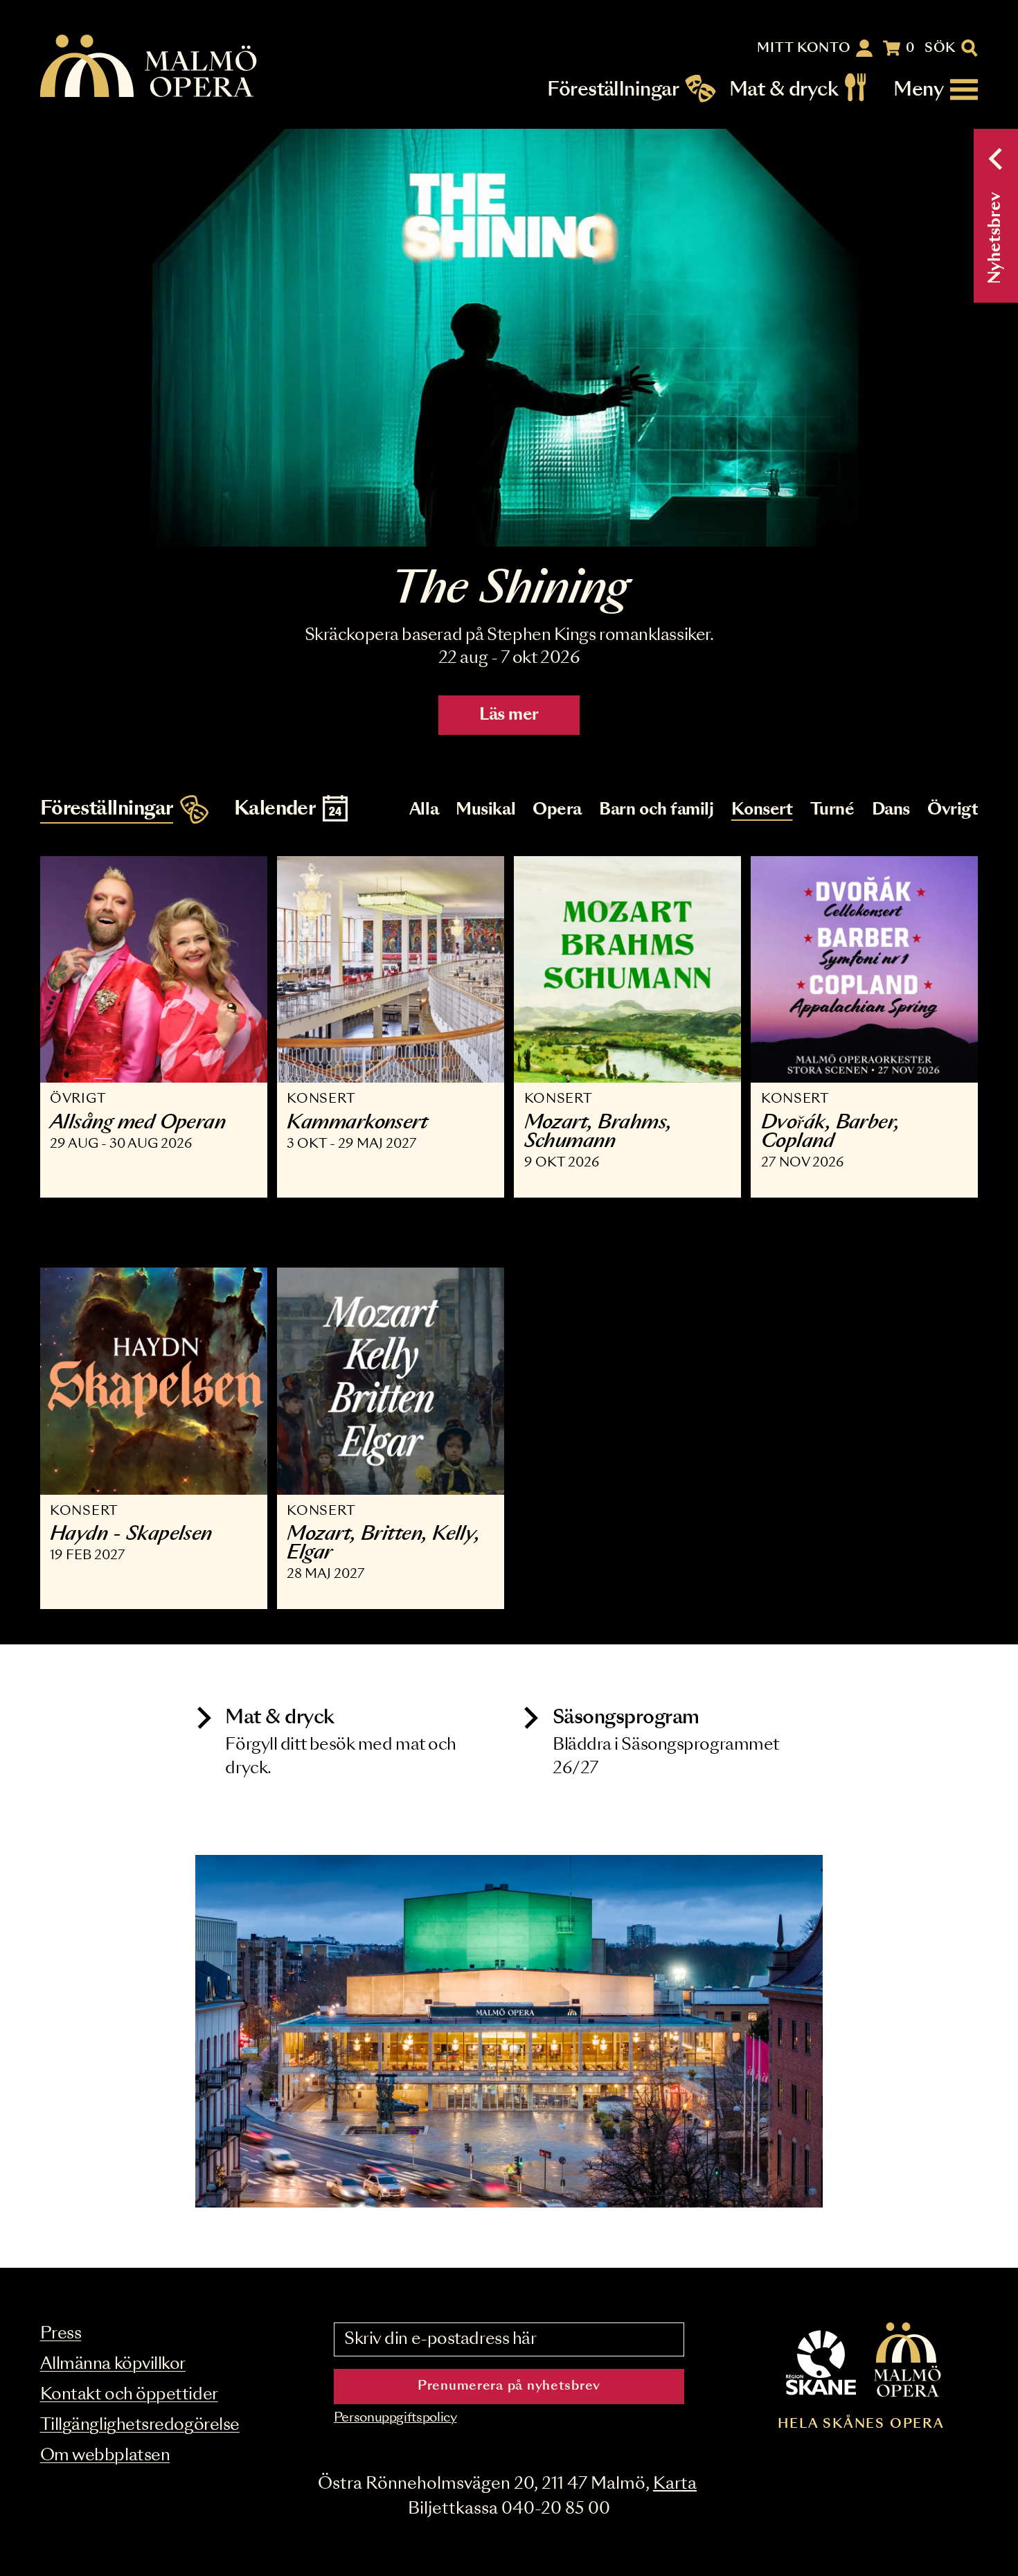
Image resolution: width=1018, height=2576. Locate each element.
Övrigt (953, 810)
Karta (675, 2484)
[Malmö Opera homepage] (150, 67)
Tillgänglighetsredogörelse (140, 2425)
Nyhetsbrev (995, 238)
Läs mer (509, 715)
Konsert (762, 810)
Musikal (485, 810)
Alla (424, 810)
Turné (832, 810)
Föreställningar (613, 90)
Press (61, 2334)
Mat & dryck (784, 90)
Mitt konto (804, 48)
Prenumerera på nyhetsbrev (509, 2386)
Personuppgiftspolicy (395, 2418)
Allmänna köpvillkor (113, 2364)
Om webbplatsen (105, 2456)
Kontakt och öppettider (129, 2395)
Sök (940, 48)
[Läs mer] (509, 338)
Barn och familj (656, 810)
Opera (557, 810)
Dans (891, 810)
